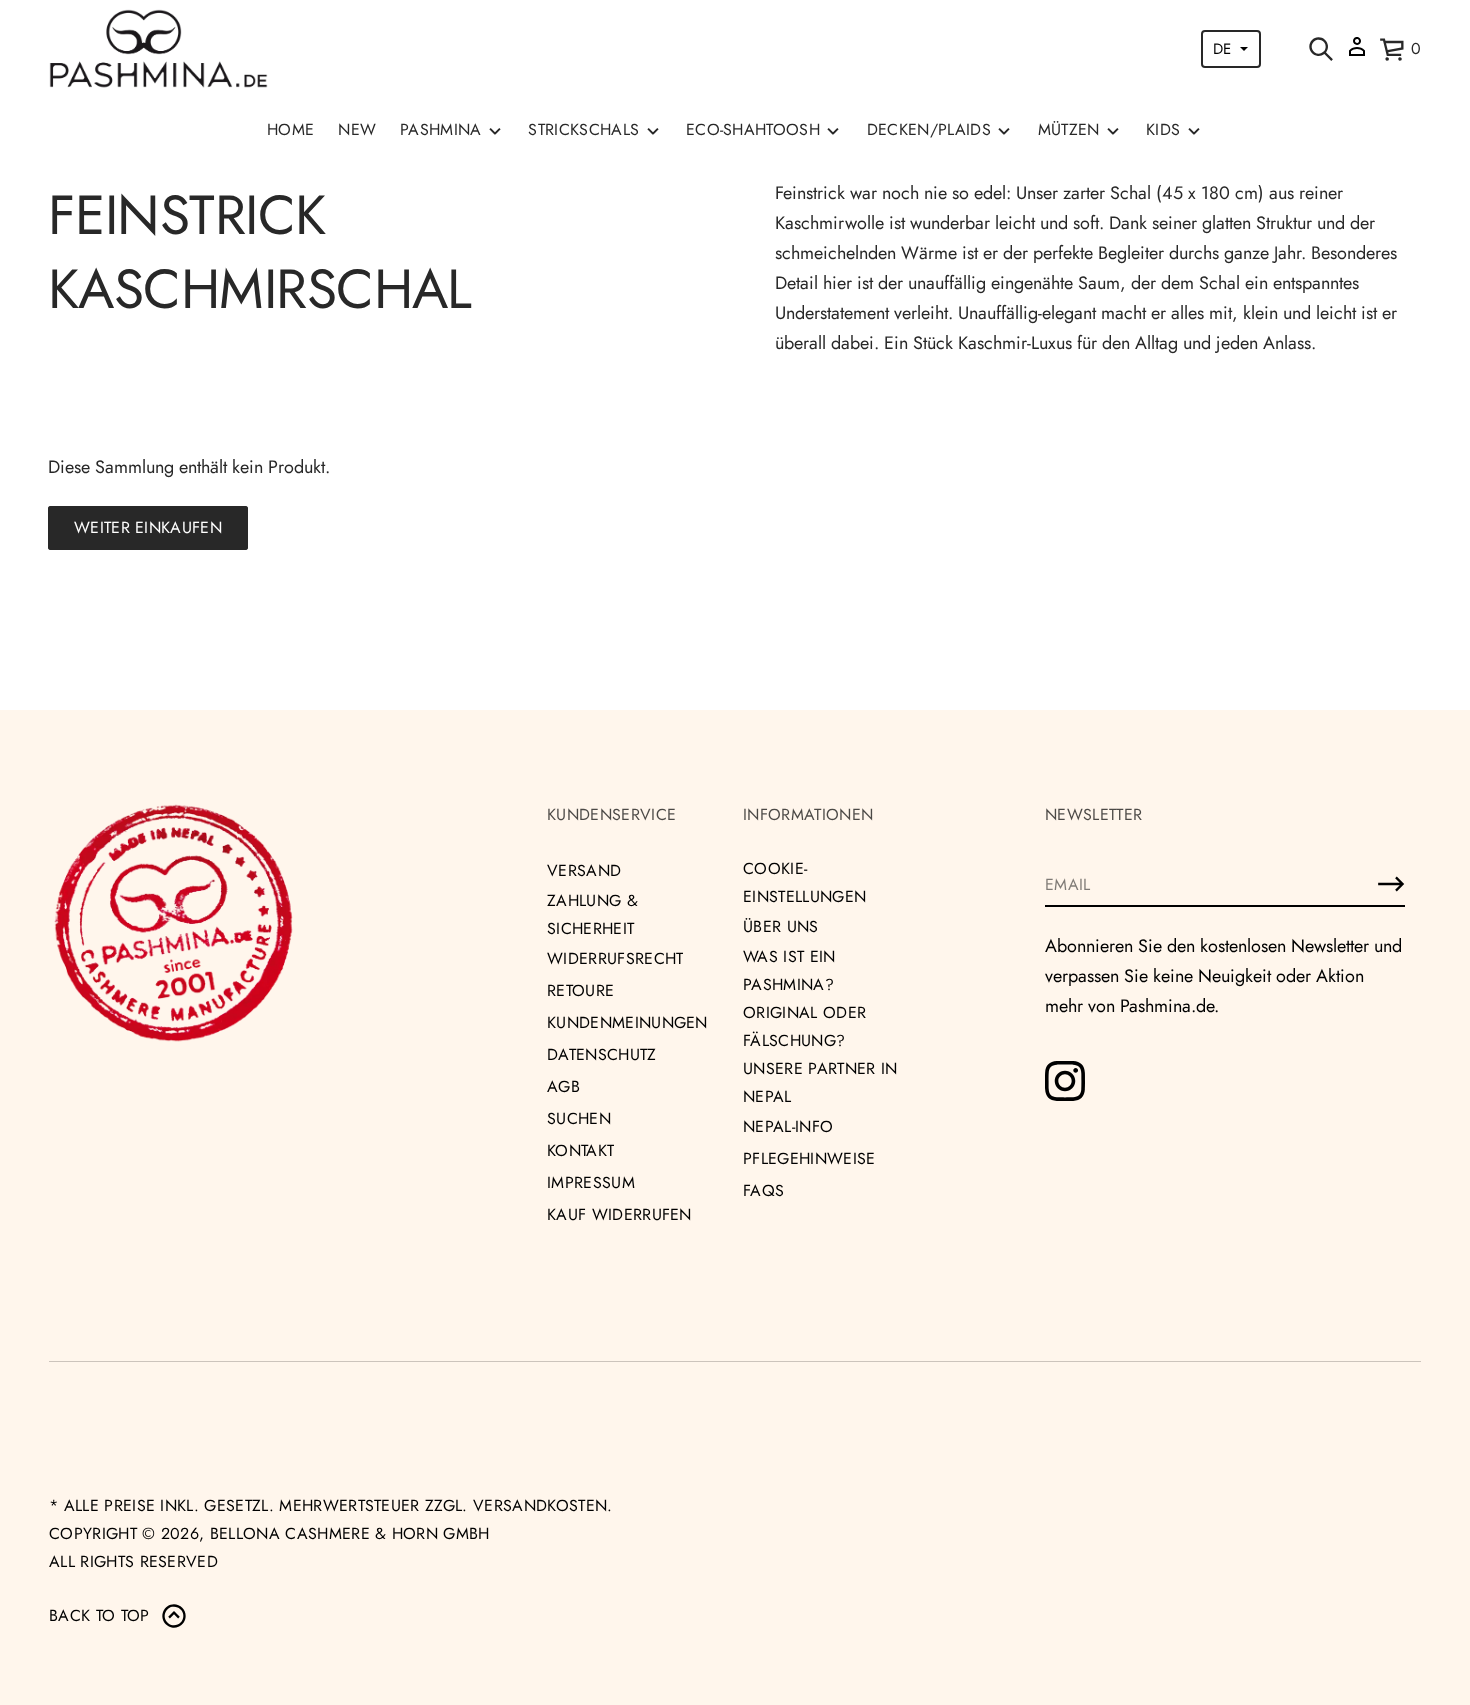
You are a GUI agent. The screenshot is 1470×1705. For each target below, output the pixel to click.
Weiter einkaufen (148, 527)
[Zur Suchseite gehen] (1321, 49)
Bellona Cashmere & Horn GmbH (350, 1533)
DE (1222, 49)
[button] (1321, 49)
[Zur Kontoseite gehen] (1357, 53)
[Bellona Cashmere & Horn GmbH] (158, 49)
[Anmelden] (1391, 884)
